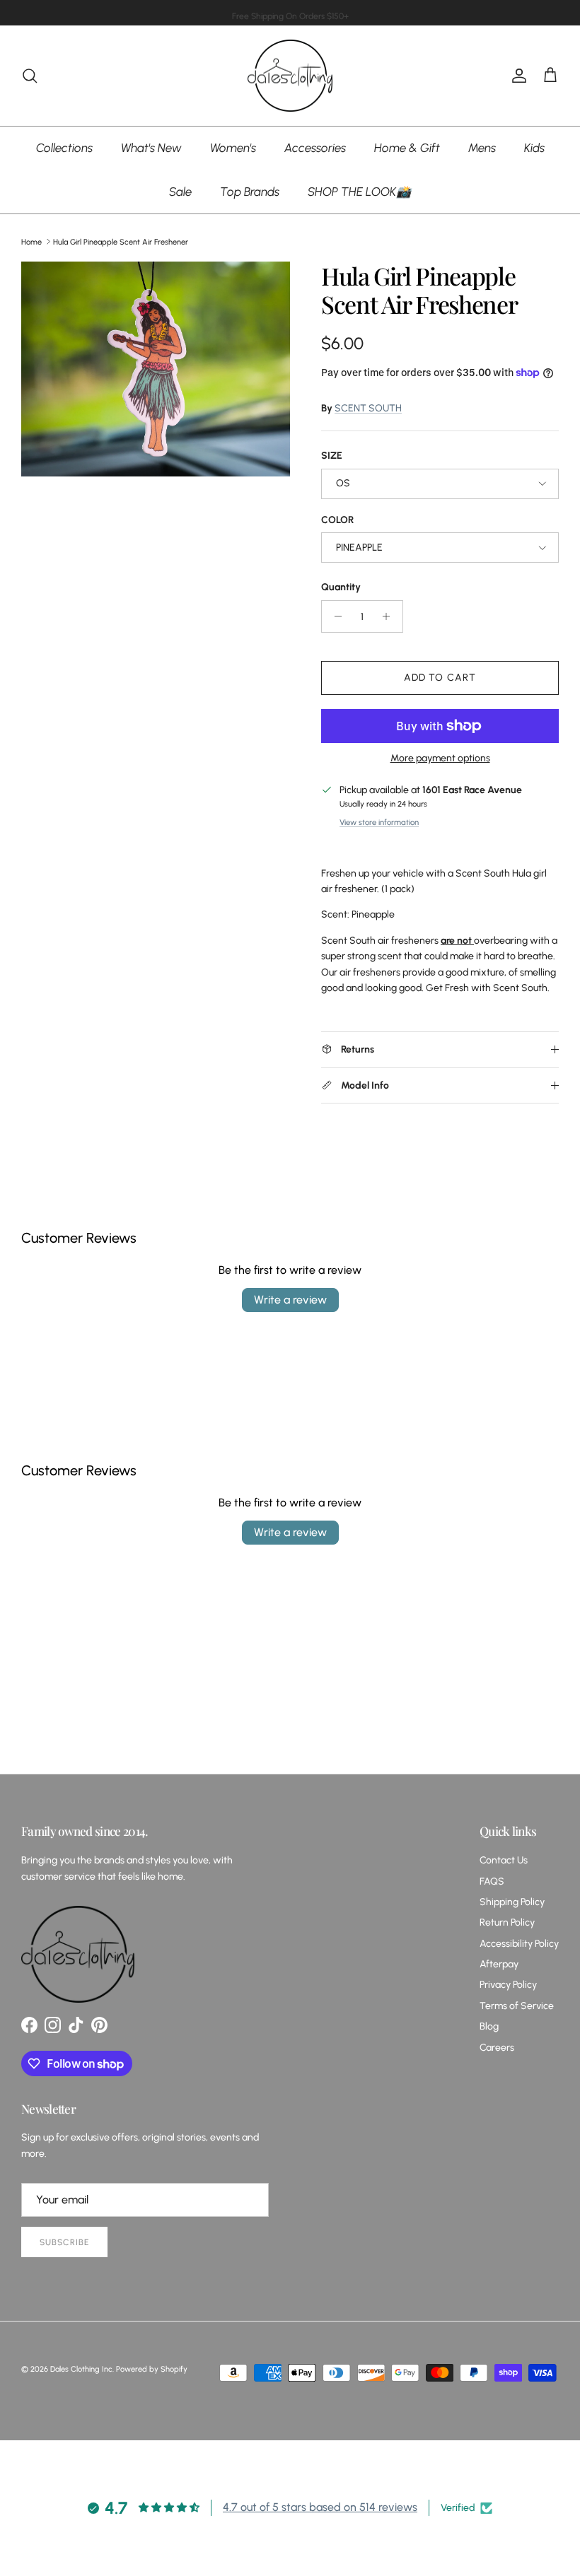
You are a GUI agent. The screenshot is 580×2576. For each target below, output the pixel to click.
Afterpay (499, 1964)
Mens (482, 148)
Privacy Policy (508, 1985)
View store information (379, 822)
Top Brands (250, 192)
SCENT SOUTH (368, 408)
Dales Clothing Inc (81, 2369)
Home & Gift (407, 148)
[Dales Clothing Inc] (290, 76)
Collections (64, 148)
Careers (497, 2048)
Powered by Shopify (152, 2369)
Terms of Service (517, 2006)
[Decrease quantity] (334, 616)
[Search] (30, 76)
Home (31, 241)
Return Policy (507, 1922)
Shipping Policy (512, 1902)
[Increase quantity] (390, 616)
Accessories (315, 148)
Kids (534, 148)
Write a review (290, 1300)
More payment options (440, 759)
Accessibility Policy (519, 1944)
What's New (151, 148)
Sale (180, 192)
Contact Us (504, 1860)
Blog (489, 2026)
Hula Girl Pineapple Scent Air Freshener (121, 241)
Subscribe (64, 2242)
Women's (233, 148)
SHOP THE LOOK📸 (359, 192)
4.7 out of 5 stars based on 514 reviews (320, 2507)
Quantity (341, 587)
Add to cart (440, 678)
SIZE (332, 456)
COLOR (337, 520)
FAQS (492, 1881)
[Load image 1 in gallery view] (156, 369)
